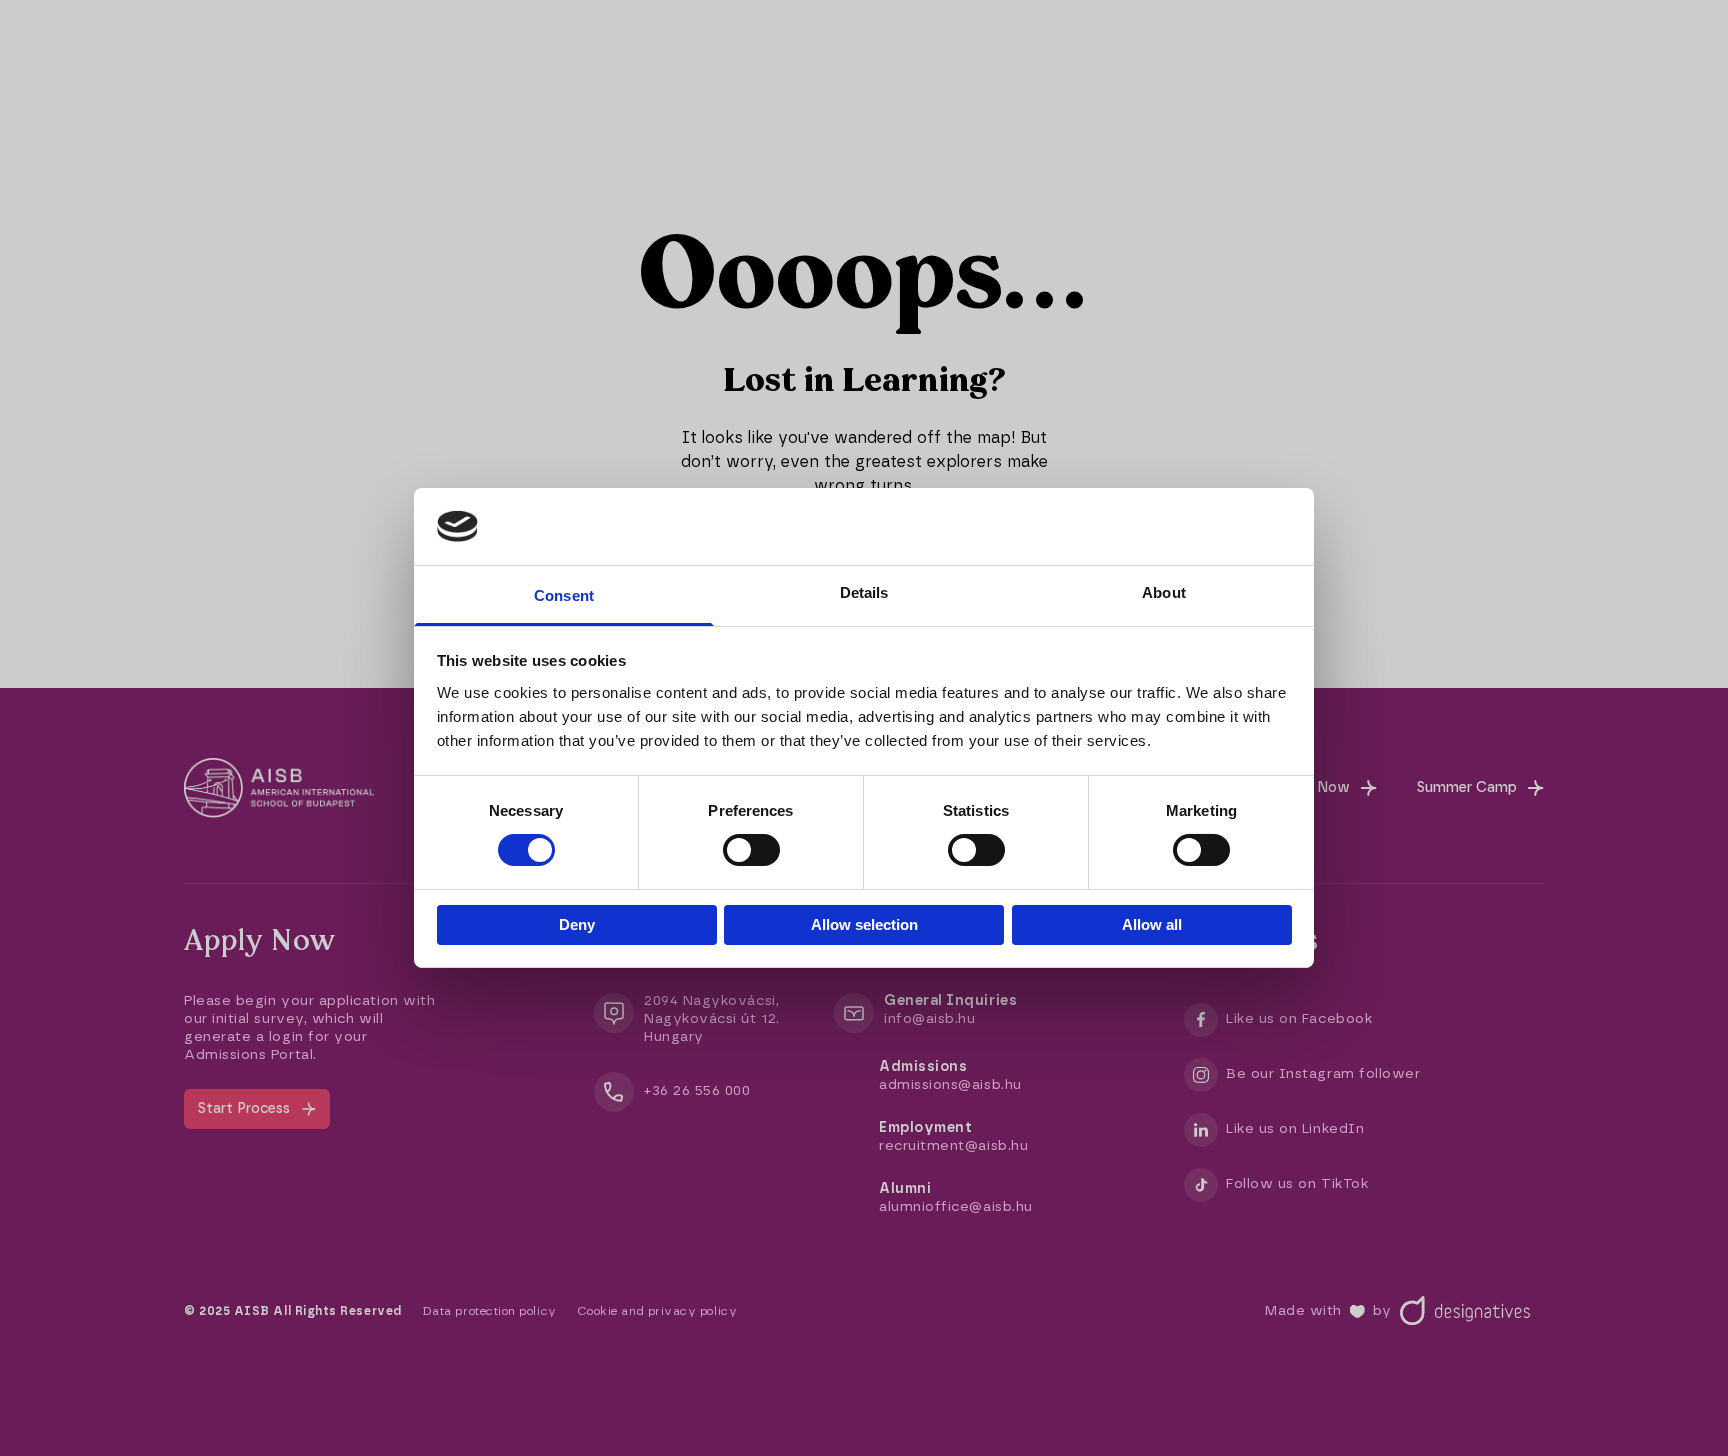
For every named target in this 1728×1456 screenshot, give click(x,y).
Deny (577, 924)
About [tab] (1164, 592)
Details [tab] (864, 592)
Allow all (1152, 924)
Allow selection (864, 924)
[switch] (751, 850)
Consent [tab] (564, 595)
